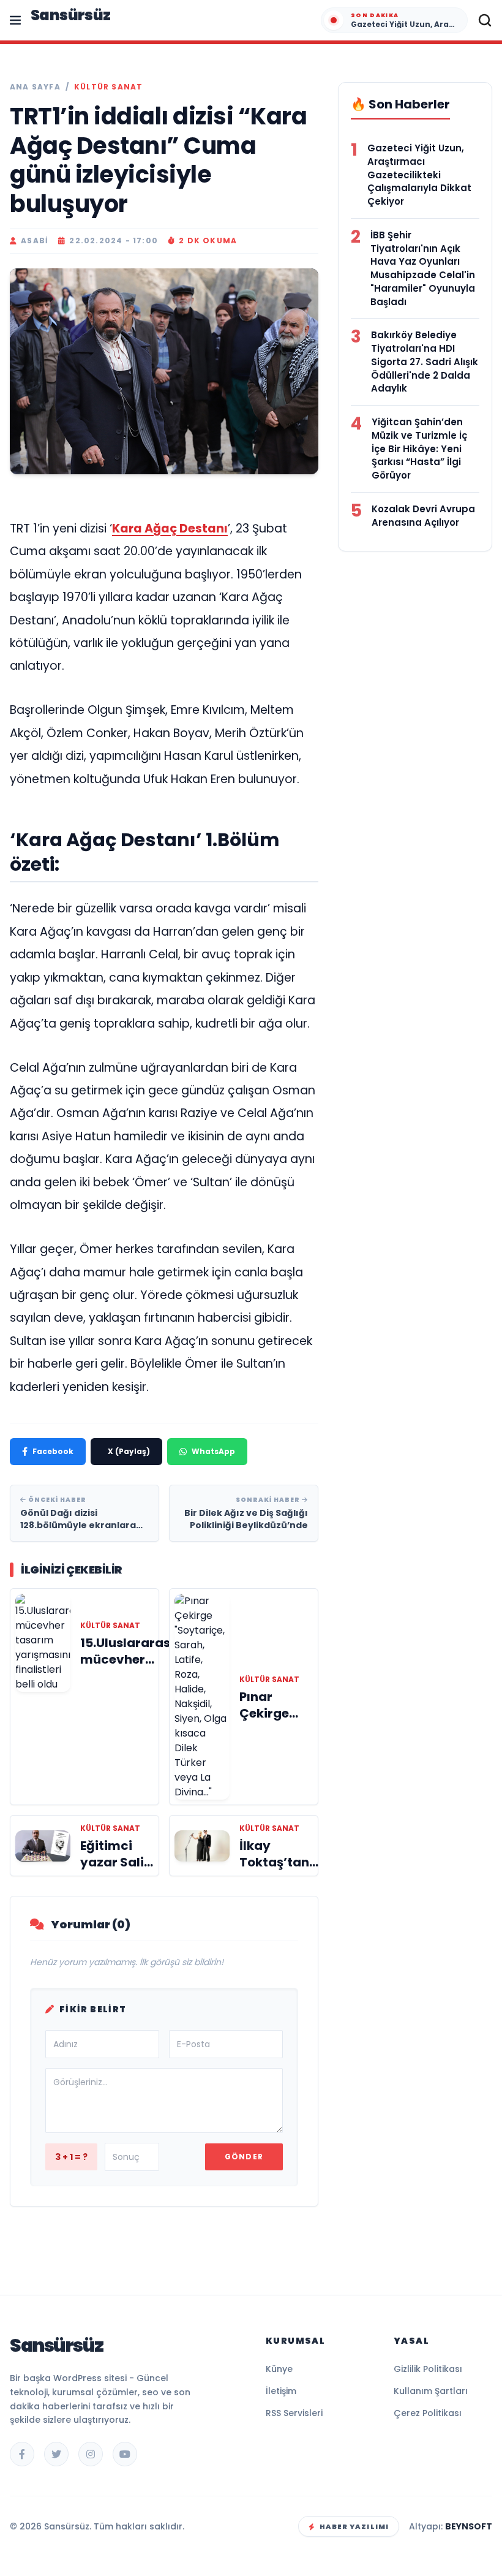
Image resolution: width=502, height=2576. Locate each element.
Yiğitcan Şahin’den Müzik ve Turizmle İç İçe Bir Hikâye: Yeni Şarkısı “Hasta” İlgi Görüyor (419, 449)
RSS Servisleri (294, 2413)
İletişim (281, 2391)
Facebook (53, 1451)
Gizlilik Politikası (428, 2369)
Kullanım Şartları (431, 2391)
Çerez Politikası (428, 2413)
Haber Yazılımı (354, 2526)
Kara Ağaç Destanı (170, 528)
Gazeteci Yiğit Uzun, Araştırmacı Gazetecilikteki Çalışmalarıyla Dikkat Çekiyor (419, 175)
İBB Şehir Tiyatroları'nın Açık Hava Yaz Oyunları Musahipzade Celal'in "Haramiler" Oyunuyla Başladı (423, 268)
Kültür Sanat (108, 87)
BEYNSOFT (469, 2526)
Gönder (244, 2157)
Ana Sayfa (35, 87)
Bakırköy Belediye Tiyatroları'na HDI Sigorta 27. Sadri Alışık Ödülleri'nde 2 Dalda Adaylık (425, 362)
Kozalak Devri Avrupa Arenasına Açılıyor (423, 516)
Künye (279, 2369)
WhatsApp (213, 1451)
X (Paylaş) (129, 1451)
